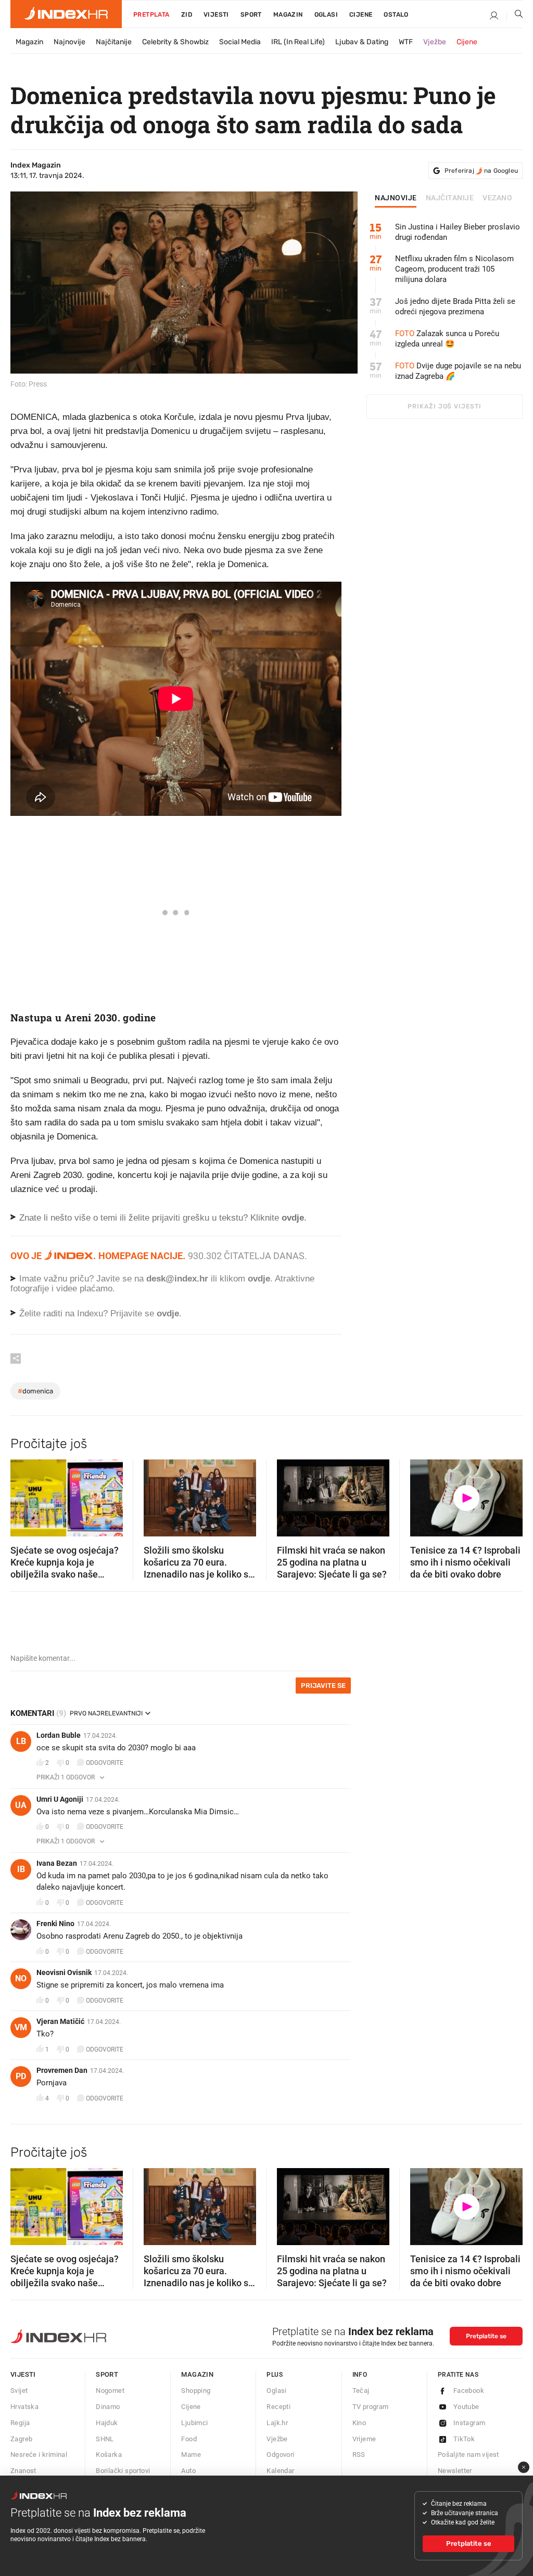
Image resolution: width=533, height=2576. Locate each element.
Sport (251, 15)
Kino (359, 2423)
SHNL (105, 2439)
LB (21, 1741)
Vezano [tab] (497, 198)
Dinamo (108, 2407)
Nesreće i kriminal (39, 2455)
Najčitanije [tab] (450, 198)
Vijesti (216, 15)
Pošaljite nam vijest (468, 2455)
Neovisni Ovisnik (64, 1972)
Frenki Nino (55, 1924)
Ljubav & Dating (362, 42)
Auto (188, 2471)
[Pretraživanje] (515, 16)
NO (21, 1978)
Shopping (196, 2391)
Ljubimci (194, 2423)
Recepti (278, 2407)
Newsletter (455, 2471)
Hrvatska (24, 2407)
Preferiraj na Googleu (481, 171)
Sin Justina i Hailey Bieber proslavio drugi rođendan (458, 232)
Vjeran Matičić (60, 2021)
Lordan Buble (59, 1735)
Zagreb (21, 2439)
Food (189, 2439)
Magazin (29, 42)
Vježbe (435, 42)
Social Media (240, 42)
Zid (187, 15)
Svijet (19, 2391)
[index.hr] (66, 14)
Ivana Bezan (57, 1863)
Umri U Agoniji (60, 1799)
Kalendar (280, 2471)
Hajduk (107, 2423)
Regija (20, 2423)
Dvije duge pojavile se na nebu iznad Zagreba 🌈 (458, 371)
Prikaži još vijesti (444, 406)
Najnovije (69, 42)
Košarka (109, 2455)
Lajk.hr (277, 2423)
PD (21, 2076)
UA (21, 1805)
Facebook (469, 2391)
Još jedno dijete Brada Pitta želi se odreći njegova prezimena (455, 306)
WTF (406, 42)
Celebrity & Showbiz (175, 42)
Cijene (361, 15)
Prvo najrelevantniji (106, 1713)
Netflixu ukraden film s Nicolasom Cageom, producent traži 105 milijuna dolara (454, 269)
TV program (371, 2407)
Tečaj (361, 2391)
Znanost (23, 2471)
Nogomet (110, 2391)
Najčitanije (114, 42)
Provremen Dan (62, 2070)
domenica (35, 1391)
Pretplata (151, 15)
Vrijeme (364, 2439)
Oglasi (326, 15)
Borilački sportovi (123, 2471)
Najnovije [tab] (396, 198)
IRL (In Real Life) (298, 42)
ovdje (259, 1279)
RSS (359, 2455)
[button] (23, 1494)
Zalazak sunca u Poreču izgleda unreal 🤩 (447, 339)
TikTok (464, 2439)
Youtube (466, 2407)
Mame (191, 2455)
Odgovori (280, 2455)
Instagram (469, 2423)
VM (21, 2027)
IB (21, 1869)
